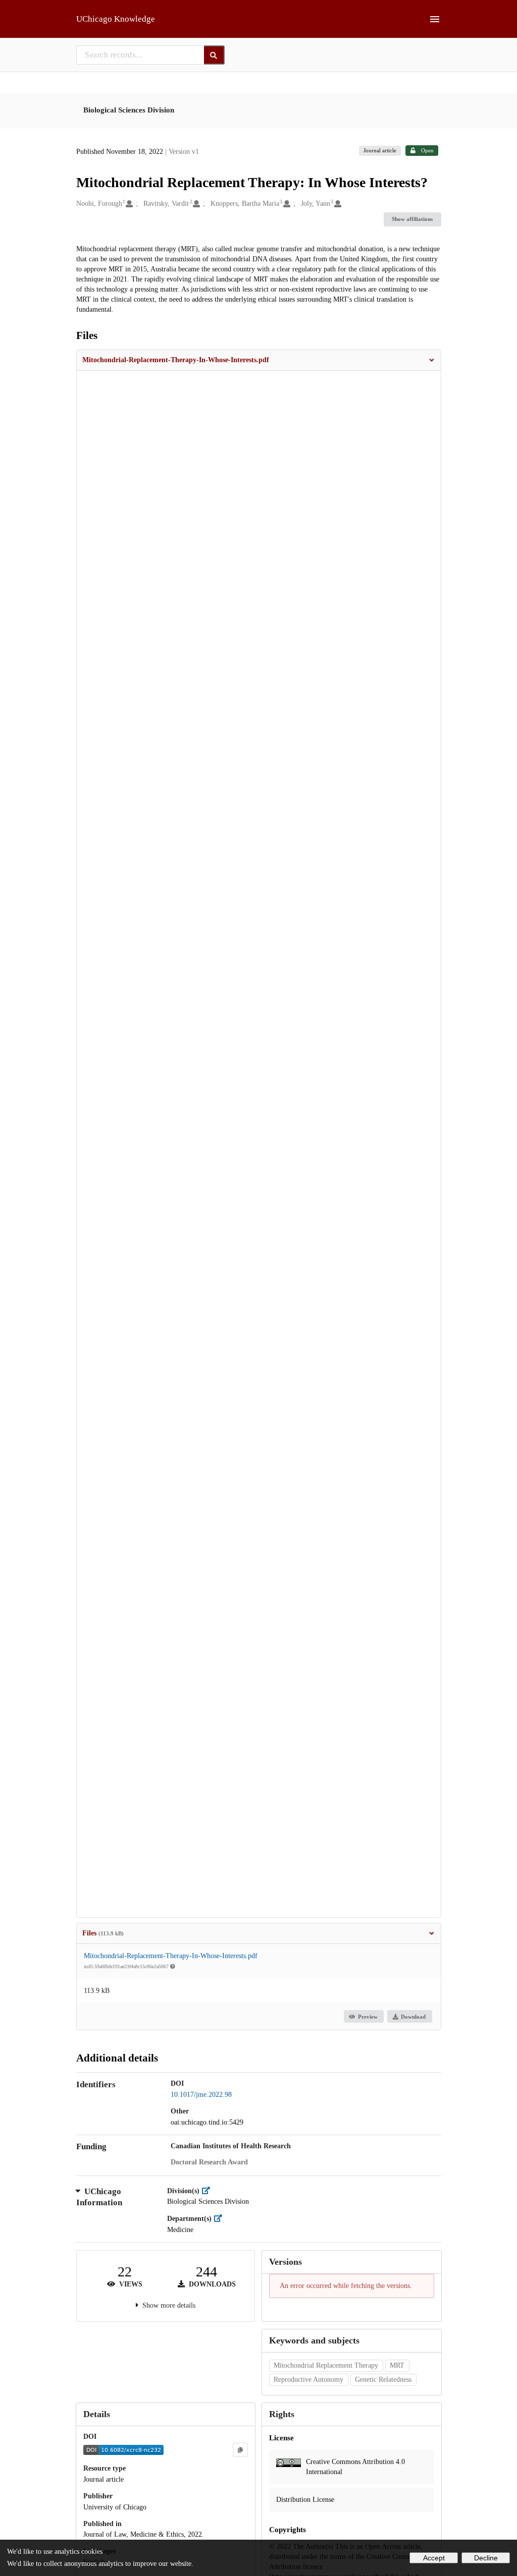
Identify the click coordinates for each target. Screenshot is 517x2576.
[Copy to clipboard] (240, 2450)
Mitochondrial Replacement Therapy (326, 2365)
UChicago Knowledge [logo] (116, 19)
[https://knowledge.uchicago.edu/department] (220, 2219)
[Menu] (435, 19)
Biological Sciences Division (129, 110)
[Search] (214, 55)
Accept (434, 2558)
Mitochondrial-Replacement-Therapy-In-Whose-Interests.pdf (171, 1956)
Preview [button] (368, 2017)
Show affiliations (412, 219)
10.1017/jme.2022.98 (201, 2095)
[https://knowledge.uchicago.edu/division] (208, 2191)
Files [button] (103, 1933)
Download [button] (413, 2017)
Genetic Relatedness (383, 2380)
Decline (486, 2558)
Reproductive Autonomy (308, 2380)
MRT (397, 2365)
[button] (259, 360)
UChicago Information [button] (99, 2197)
